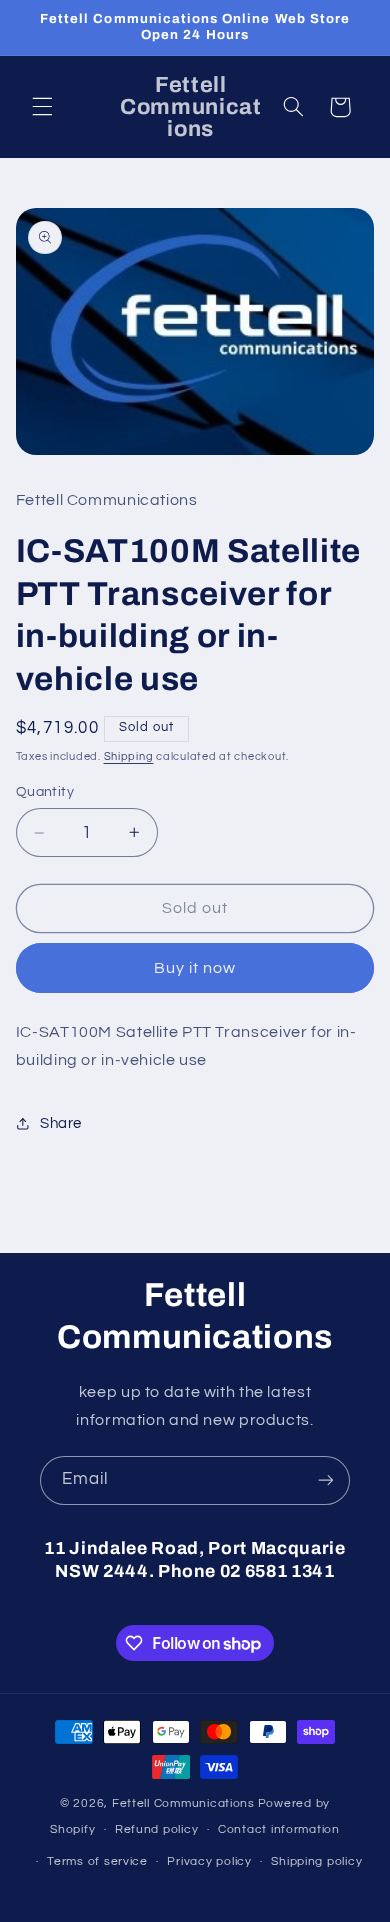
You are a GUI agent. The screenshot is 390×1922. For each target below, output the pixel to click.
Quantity (45, 792)
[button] (42, 107)
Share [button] (61, 1123)
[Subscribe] (326, 1480)
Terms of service (97, 1861)
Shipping (129, 756)
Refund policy (157, 1829)
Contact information (279, 1829)
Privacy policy (209, 1861)
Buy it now (195, 968)
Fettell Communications (183, 1803)
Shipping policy (316, 1861)
